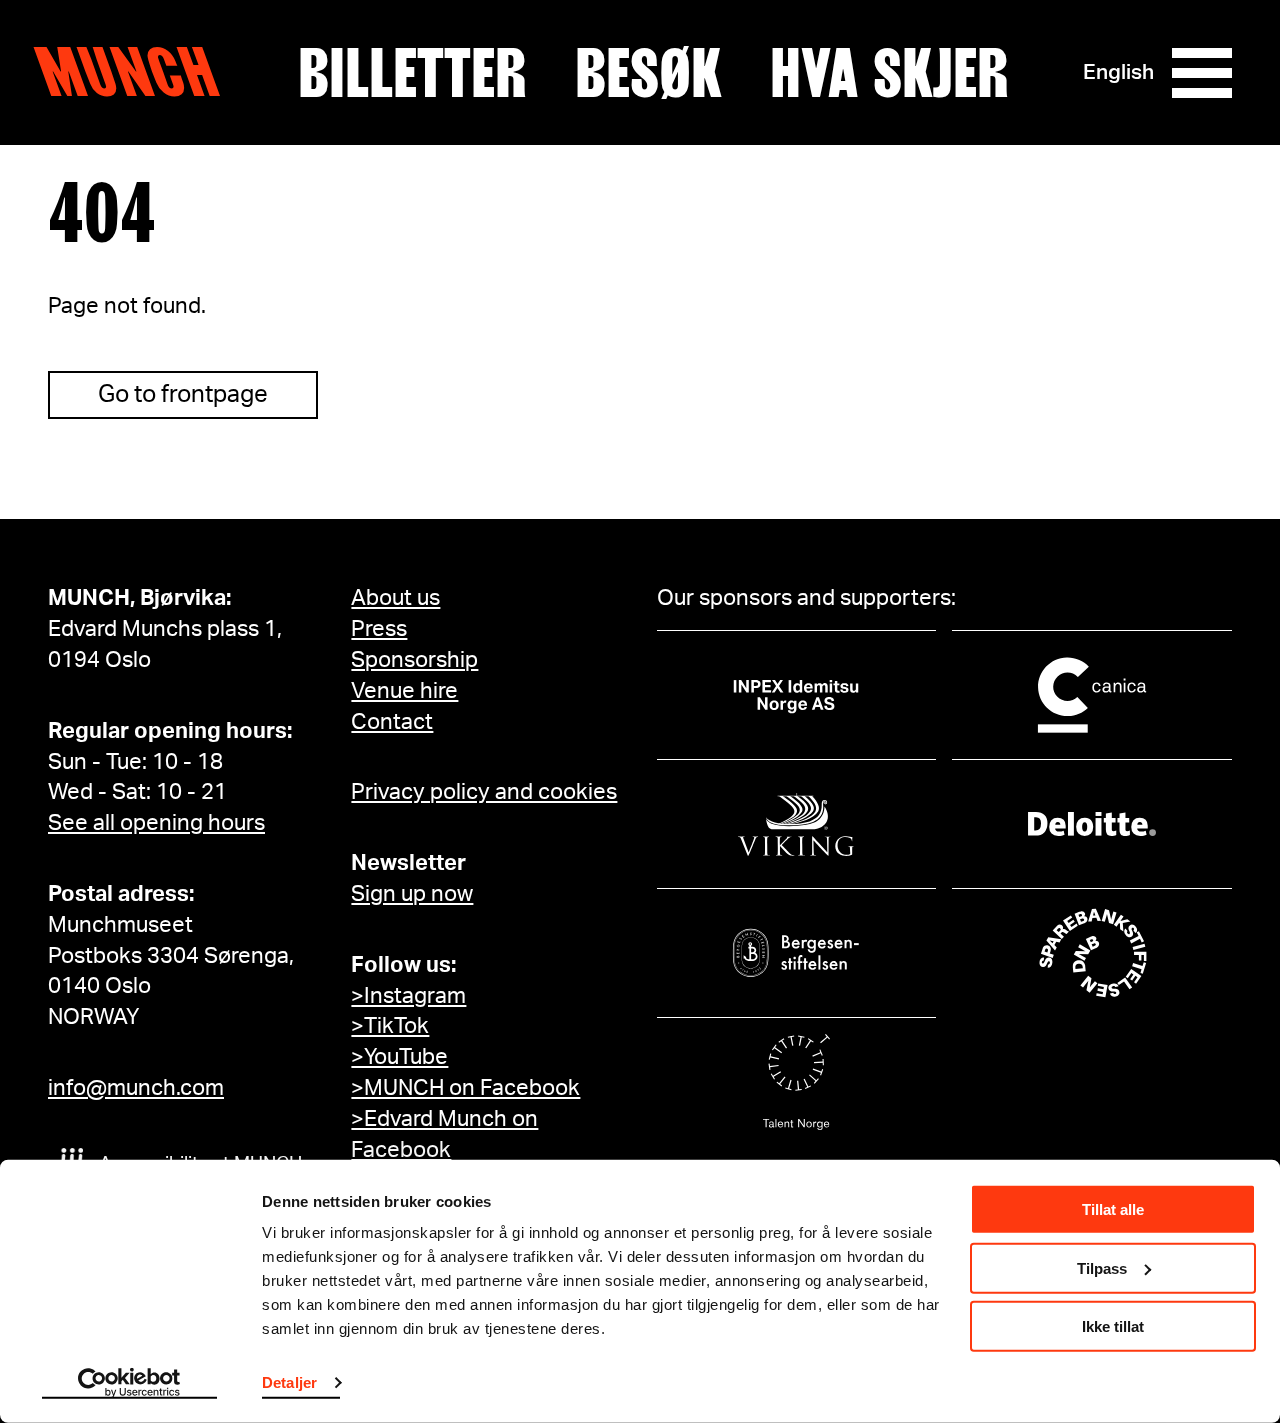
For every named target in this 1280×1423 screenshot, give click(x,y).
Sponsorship (414, 660)
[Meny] (1202, 73)
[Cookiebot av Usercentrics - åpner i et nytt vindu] (129, 1384)
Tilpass (1102, 1267)
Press (379, 629)
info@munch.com (136, 1088)
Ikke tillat (1113, 1326)
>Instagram (408, 996)
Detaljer (289, 1382)
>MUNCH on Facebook (465, 1088)
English (1118, 72)
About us (395, 598)
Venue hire (404, 691)
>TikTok (390, 1026)
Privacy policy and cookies (484, 792)
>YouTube (399, 1057)
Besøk (648, 73)
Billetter (412, 73)
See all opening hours (156, 823)
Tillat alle (1113, 1209)
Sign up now (412, 894)
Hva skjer (889, 73)
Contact (392, 722)
